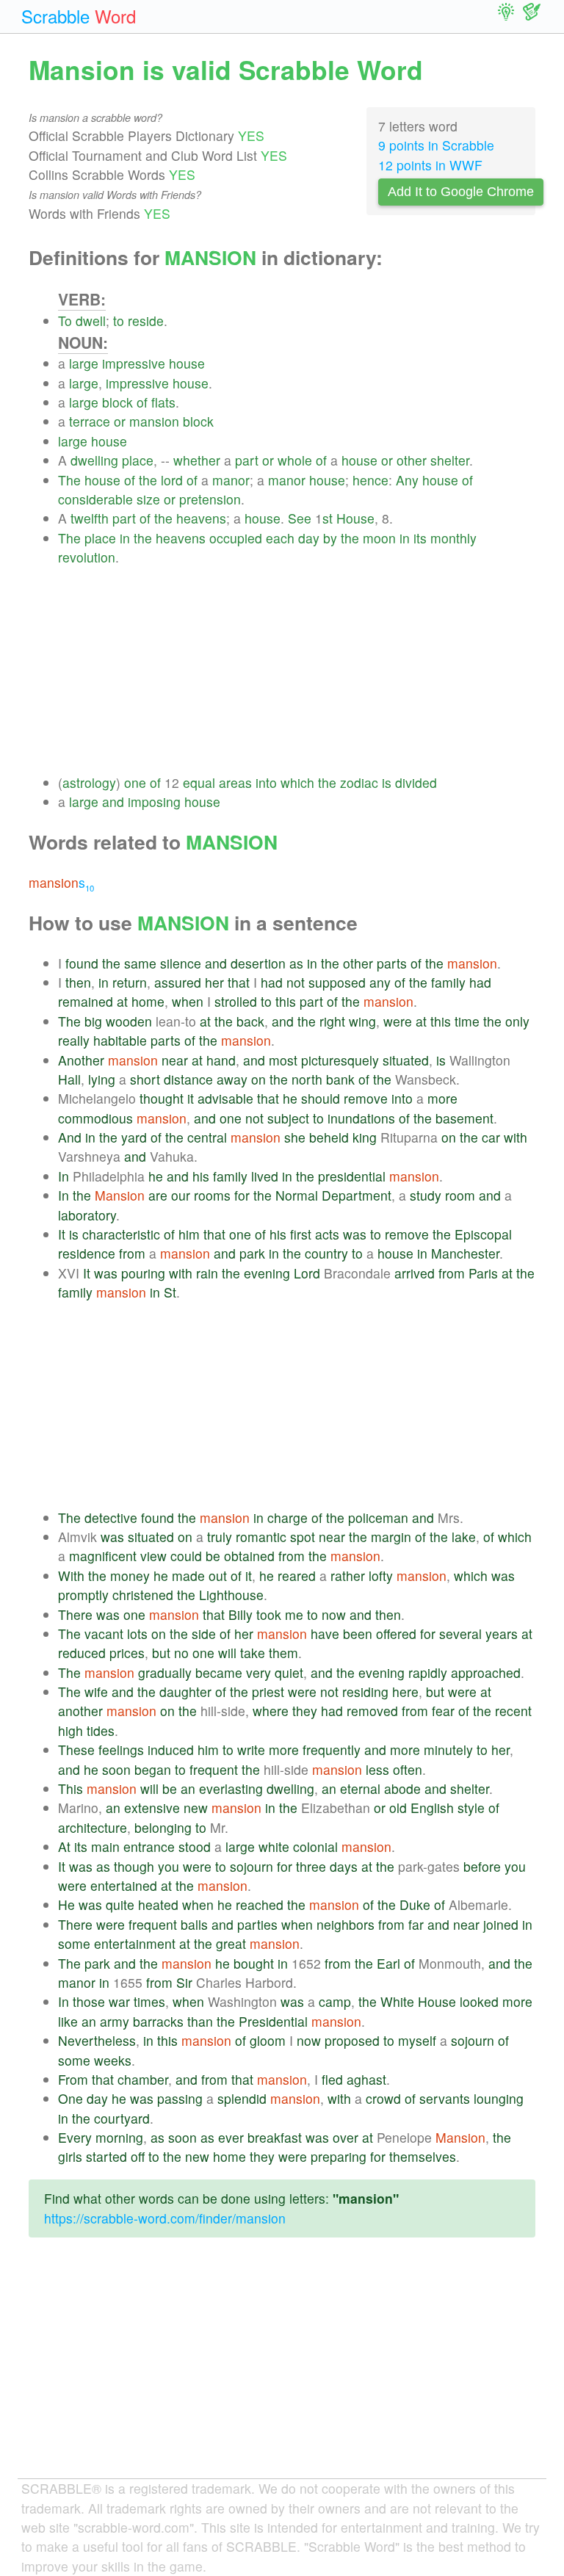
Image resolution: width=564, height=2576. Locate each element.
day (309, 538)
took (269, 1614)
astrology (89, 782)
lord (172, 480)
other (412, 460)
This (70, 1788)
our (181, 1195)
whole (295, 460)
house (187, 363)
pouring (143, 1273)
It (62, 1234)
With (71, 1575)
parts (392, 963)
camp (335, 2001)
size (148, 499)
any (380, 982)
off (138, 2156)
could (186, 1556)
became (219, 1672)
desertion (258, 963)
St (170, 1292)
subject (288, 1118)
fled (332, 2079)
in (125, 538)
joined (501, 1924)
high (70, 1730)
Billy (241, 1614)
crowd (383, 2098)
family (448, 982)
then (78, 982)
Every (75, 2137)
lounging (499, 2098)
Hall (69, 1079)
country (326, 1253)
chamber (143, 2079)
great (231, 1943)
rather (348, 1575)
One (70, 2098)
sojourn (252, 1866)
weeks (113, 2060)
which (297, 782)
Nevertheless (97, 2040)
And (70, 1137)
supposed (337, 982)
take (253, 1653)
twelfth (90, 518)
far (416, 1924)
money (130, 1575)
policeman (378, 1517)
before (482, 1866)
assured (178, 982)
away (232, 1079)
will (227, 1653)
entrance (149, 1846)
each (280, 538)
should (321, 1098)
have (325, 1633)
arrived (415, 1273)
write (251, 1750)
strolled (236, 1001)
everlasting (231, 1788)
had (272, 982)
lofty (381, 1575)
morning (119, 2137)
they (305, 1711)
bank (340, 1079)
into (266, 782)
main (105, 1846)
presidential (352, 1176)
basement (464, 1118)
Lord (307, 1273)
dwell (91, 321)
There (75, 1614)
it (191, 1098)
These (76, 1750)
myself (417, 2040)
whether (197, 460)
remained (86, 1001)
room (460, 1195)
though (134, 1866)
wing (362, 1021)
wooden (129, 1021)
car (491, 1137)
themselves (423, 2156)
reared (297, 1575)
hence (370, 480)
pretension (210, 499)
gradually (165, 1672)
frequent (214, 1769)
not (296, 982)
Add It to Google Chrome (461, 192)
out (218, 1575)
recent (513, 1711)
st (328, 518)
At (64, 1846)
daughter (185, 1692)
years (502, 1633)
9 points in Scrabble (436, 145)
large (84, 363)
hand (221, 1060)
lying (102, 1079)
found (82, 963)
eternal (360, 1788)
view (153, 1556)
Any (407, 480)
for (242, 1195)
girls (70, 2156)
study (426, 1195)
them (283, 1653)
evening (267, 1273)
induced (171, 1750)
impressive (134, 363)
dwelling (94, 460)
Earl (388, 1963)
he (290, 1098)
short (145, 1079)
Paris (483, 1273)
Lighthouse (231, 1595)
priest (268, 1692)
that (239, 982)
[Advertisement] (297, 670)
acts (327, 1234)
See (300, 518)
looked (479, 2001)
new (196, 1808)
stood (195, 1846)
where (271, 1711)
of (142, 402)
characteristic (121, 1234)
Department (357, 1195)
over (346, 2137)
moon (379, 538)
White (397, 2001)
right (332, 1021)
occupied (236, 538)
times (149, 2001)
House (355, 518)
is (387, 782)
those (89, 2001)
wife (96, 1692)
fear (443, 1711)
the (148, 480)
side (204, 1633)
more (442, 1098)
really (74, 1040)
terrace (90, 421)
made (188, 1575)
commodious (95, 1118)
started (106, 2156)
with (516, 1137)
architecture (93, 1827)
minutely (448, 1750)
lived (265, 1176)
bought (254, 1963)
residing (365, 1692)
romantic (261, 1537)
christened (143, 1595)
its (420, 538)
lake (464, 1537)
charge (288, 1517)
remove (366, 1098)
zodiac (359, 782)
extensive (152, 1808)
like (68, 2021)
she (295, 1137)
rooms (212, 1195)
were (398, 1021)
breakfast (275, 2137)
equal (199, 782)
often (408, 1769)
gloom (268, 2040)
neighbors (346, 1924)
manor (231, 480)
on (258, 1079)
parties (257, 1924)
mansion (154, 421)
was (355, 1234)
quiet (289, 1672)
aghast (366, 2079)
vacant (104, 1633)
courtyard (122, 2118)
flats (163, 402)
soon (116, 1769)
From (73, 2079)
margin (391, 1537)
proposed (352, 2040)
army (115, 2021)
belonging (163, 1827)
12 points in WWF (430, 165)
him (189, 1234)
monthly (453, 538)
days (344, 1866)
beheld (329, 1137)
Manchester (465, 1253)
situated (406, 1060)
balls (194, 1924)
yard (134, 1137)
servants (445, 2098)
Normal (297, 1195)
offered (396, 1633)
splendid (242, 2098)
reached (260, 1904)
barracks (158, 2021)
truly (220, 1537)
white (274, 1846)
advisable (225, 1098)
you (169, 1866)
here (405, 1692)
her (214, 982)
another (80, 1711)
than (200, 2021)
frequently (332, 1750)
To (65, 321)
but (161, 1653)
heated (158, 1904)
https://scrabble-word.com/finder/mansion (165, 2218)
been (358, 1633)
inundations (361, 1118)
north (307, 1079)
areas (235, 782)
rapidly (428, 1672)
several (460, 1633)
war (119, 2001)
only (517, 1021)
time (467, 1021)
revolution (87, 557)
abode (402, 1788)
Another (81, 1060)
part (247, 460)
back (250, 1021)
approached (486, 1672)
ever (231, 2137)
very (258, 1672)
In (64, 1176)
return (130, 982)
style (471, 1808)
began (153, 1769)
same (140, 963)
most (283, 1060)
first (301, 1234)
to (119, 321)
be (213, 1556)
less (377, 1769)
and (113, 802)
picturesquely (340, 1060)
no (181, 1653)
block (117, 402)
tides (101, 1730)
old (398, 1808)
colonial (315, 1846)
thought (162, 1098)
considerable (95, 499)
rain (207, 1273)
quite (120, 1904)
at (122, 1001)
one (135, 782)
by (330, 538)
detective (111, 1517)
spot (303, 1537)
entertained (124, 1885)
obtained (249, 1556)
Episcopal (483, 1234)
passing (180, 2098)
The (69, 480)
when (188, 1001)
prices (127, 1653)
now (334, 1614)
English (432, 1808)
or (120, 421)
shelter (450, 460)
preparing (339, 2156)
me (294, 1614)
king (365, 1137)
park (252, 1253)
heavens (201, 518)
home (148, 1001)
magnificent (103, 1556)
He (66, 1904)
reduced (82, 1653)
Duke (415, 1904)
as (296, 963)
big (93, 1021)
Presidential (273, 2021)
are (158, 1195)
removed (372, 1711)
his (201, 1176)
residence (87, 1253)
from (132, 1253)
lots (137, 1633)
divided (416, 782)
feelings (121, 1750)
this (286, 1001)
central (207, 1137)
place (138, 460)
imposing (154, 802)
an (188, 1788)
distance (188, 1079)
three (311, 1866)
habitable (120, 1040)
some (74, 1943)
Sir (184, 1982)
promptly (83, 1595)
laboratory (87, 1215)
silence (181, 963)
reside (146, 321)
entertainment (135, 1943)
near (175, 1060)
